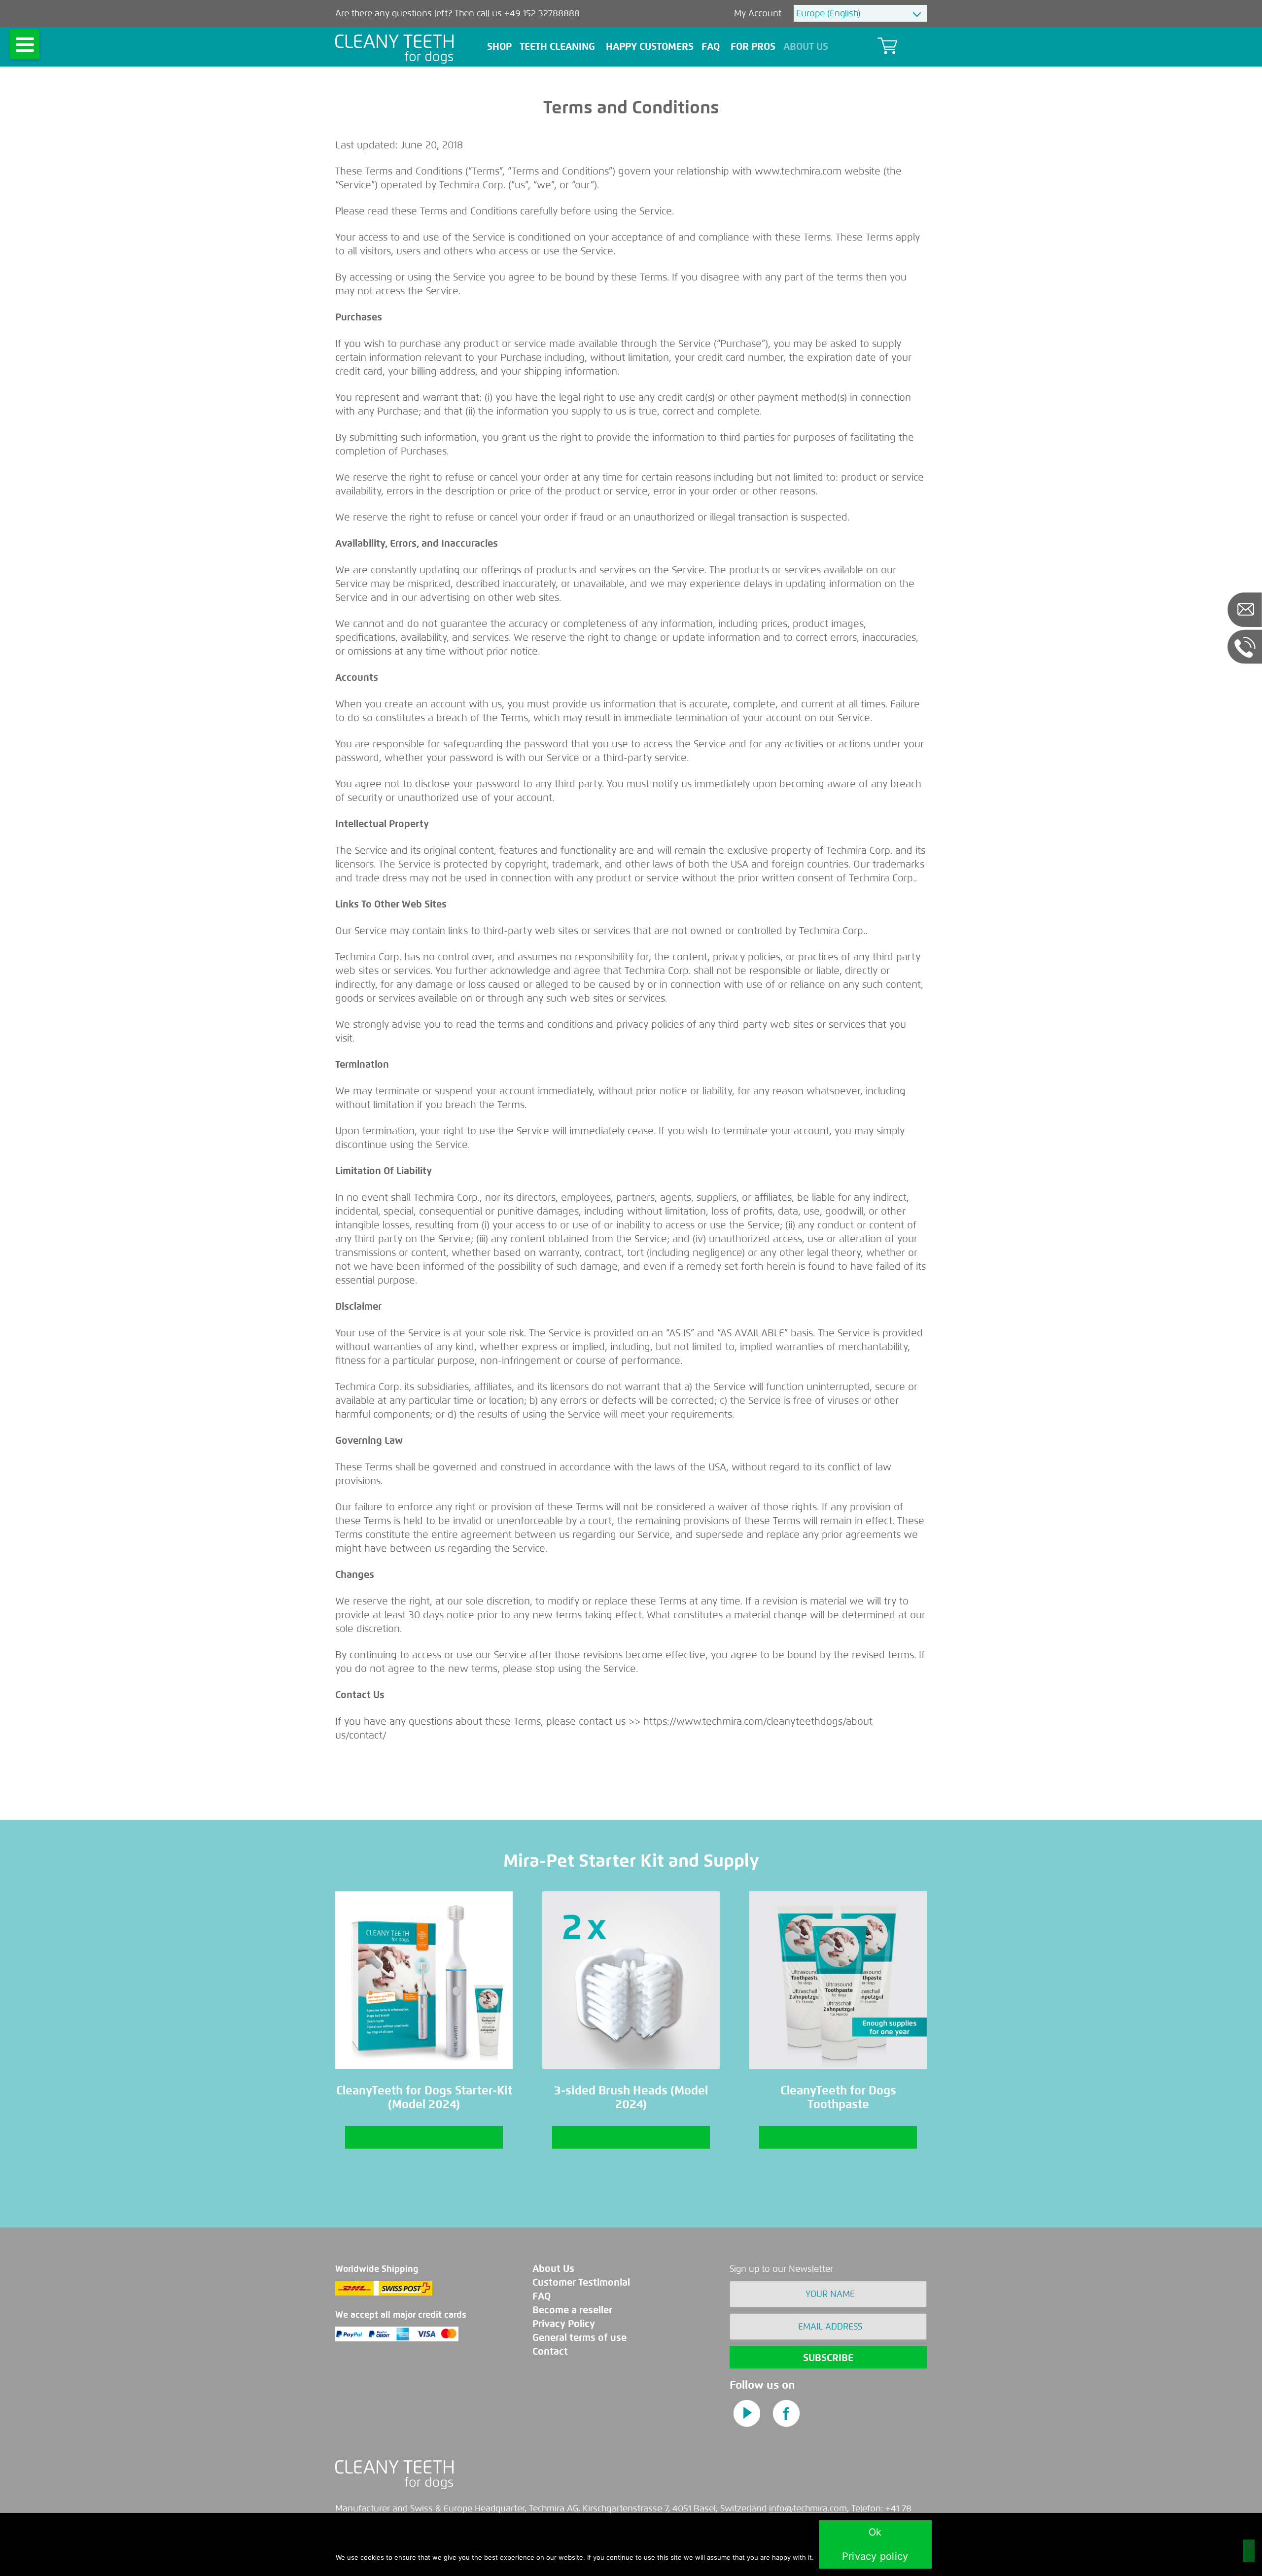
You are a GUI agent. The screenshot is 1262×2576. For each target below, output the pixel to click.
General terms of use (579, 2338)
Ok (875, 2532)
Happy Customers (650, 47)
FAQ (542, 2296)
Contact (550, 2351)
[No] (1249, 2551)
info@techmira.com (808, 2508)
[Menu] (25, 44)
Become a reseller (572, 2310)
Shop (499, 47)
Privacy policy (875, 2556)
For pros (753, 47)
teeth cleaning (557, 47)
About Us (806, 47)
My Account (759, 13)
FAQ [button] (711, 47)
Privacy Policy (564, 2324)
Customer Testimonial (581, 2282)
